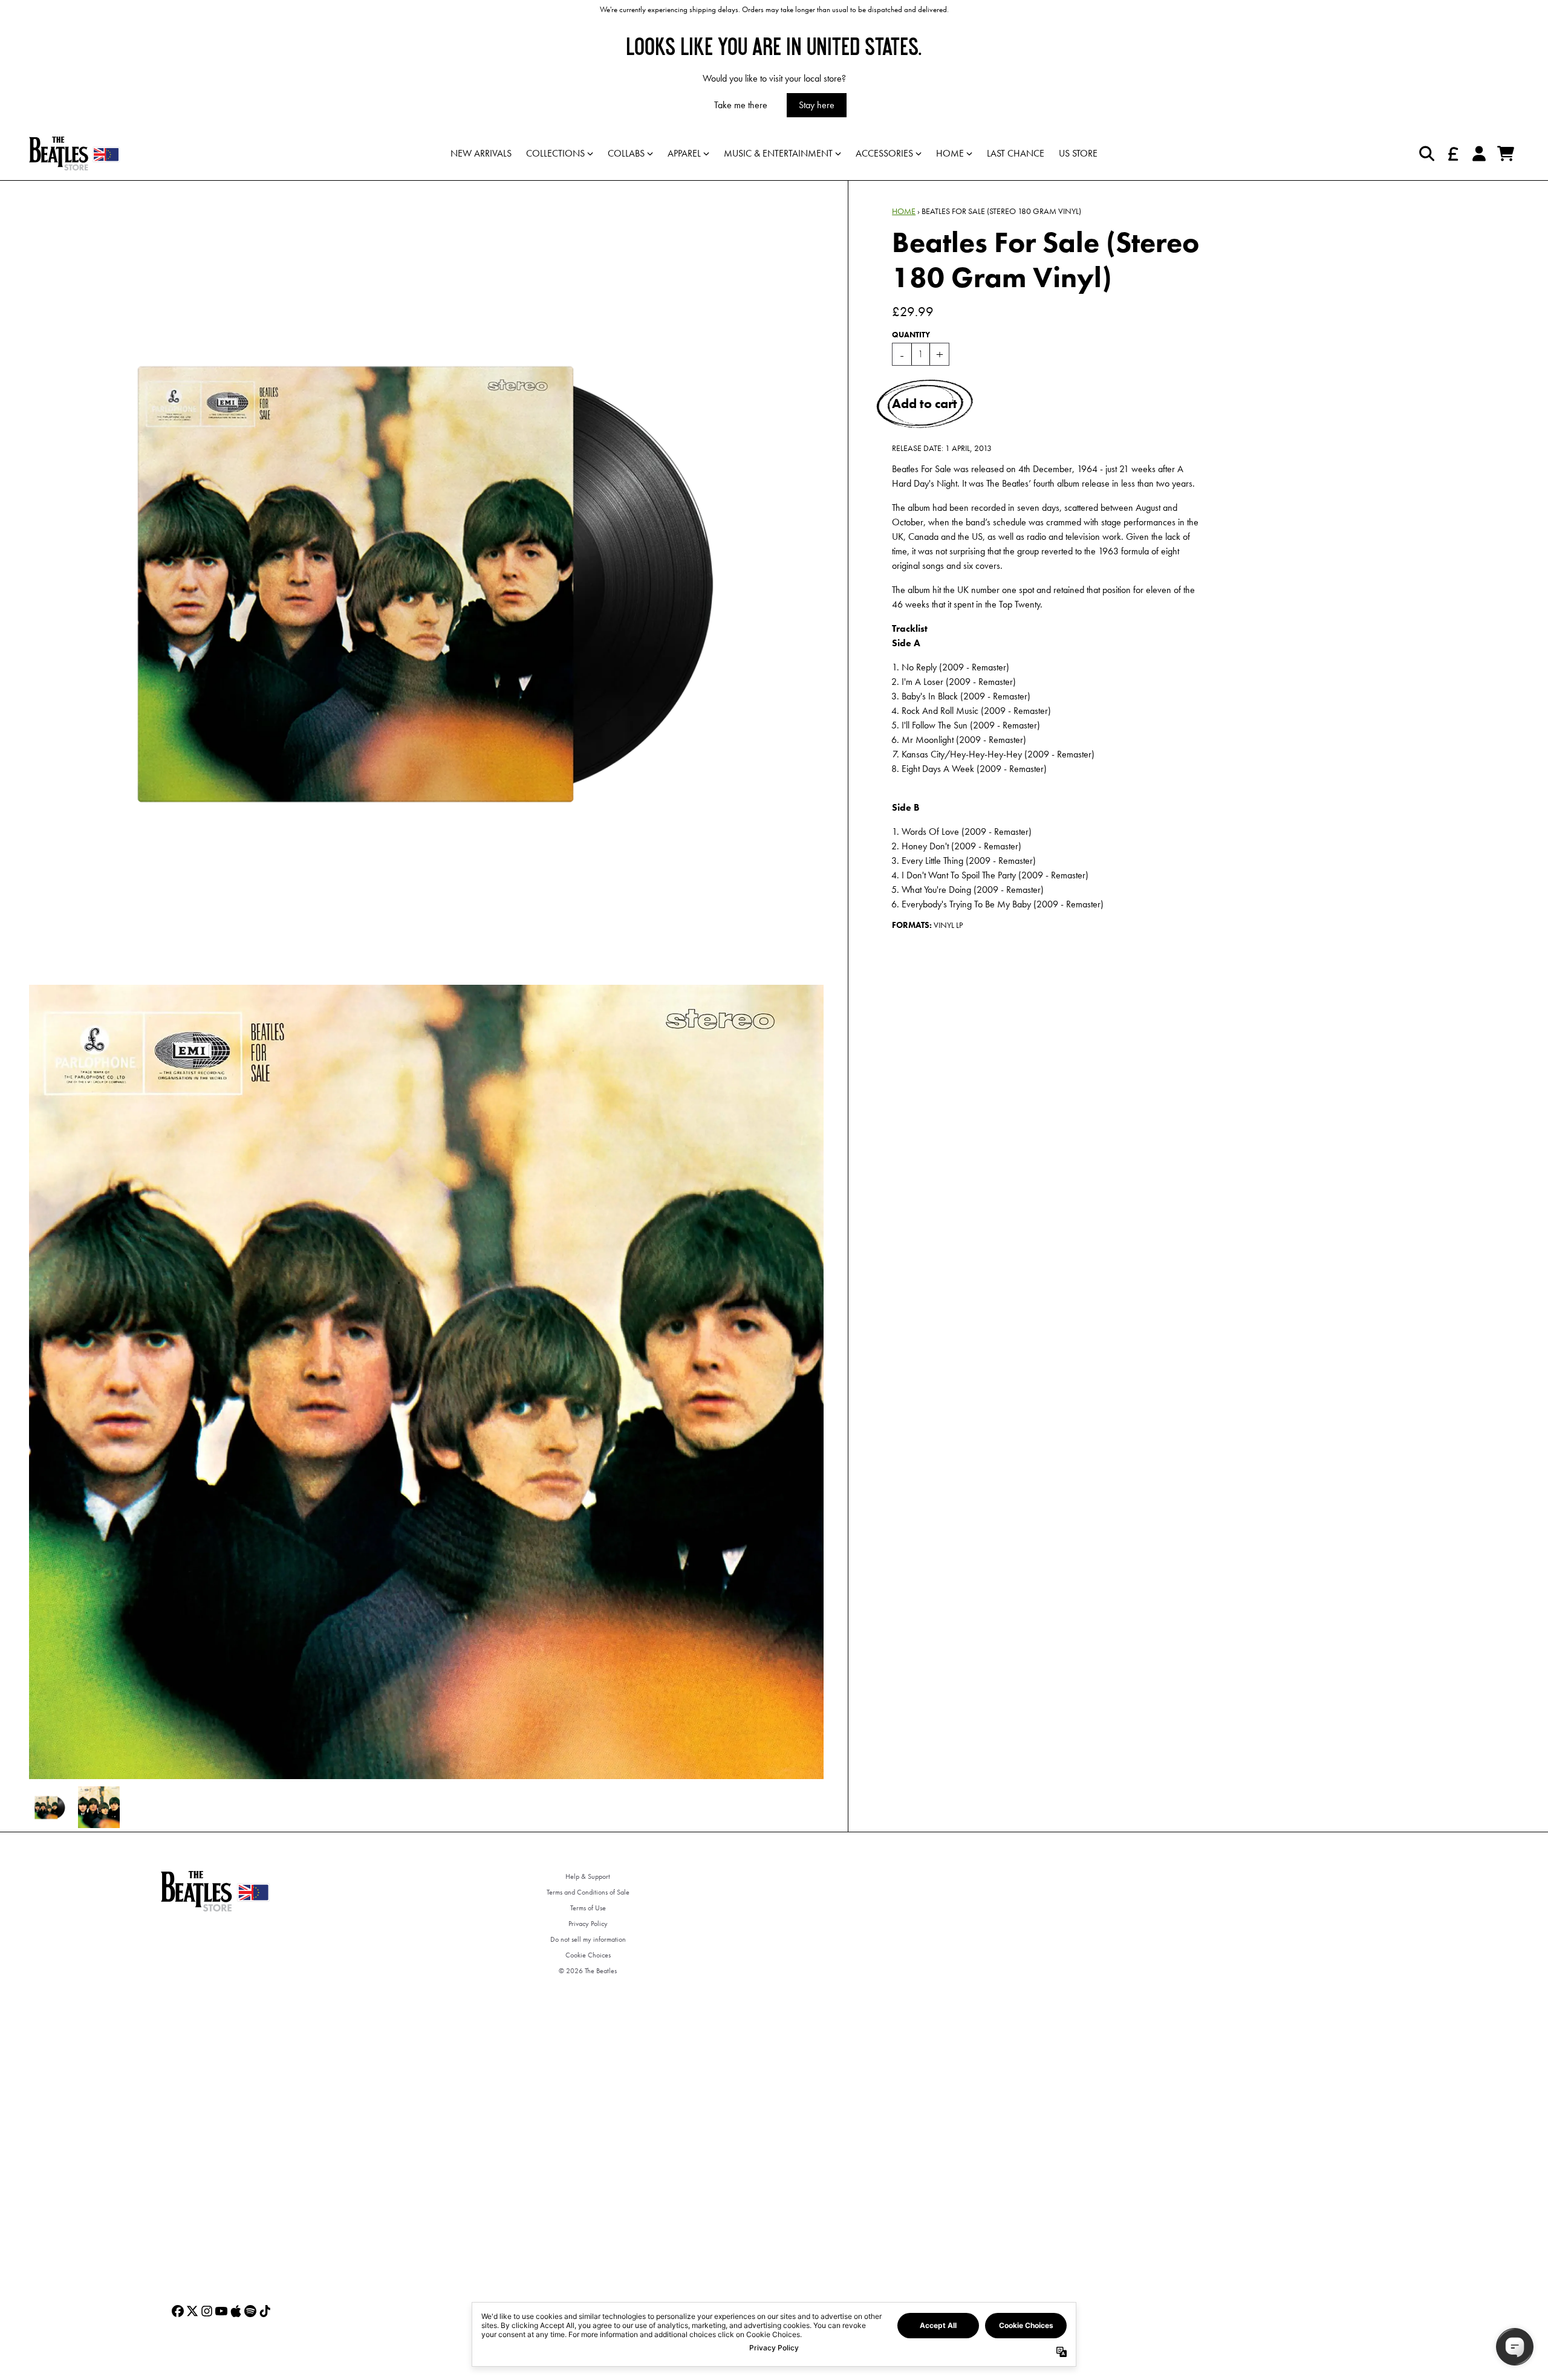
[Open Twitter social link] (192, 2311)
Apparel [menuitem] (684, 153)
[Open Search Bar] (1426, 154)
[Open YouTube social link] (221, 2311)
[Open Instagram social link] (207, 2311)
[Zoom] (426, 578)
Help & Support (588, 1876)
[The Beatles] (74, 154)
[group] (50, 1807)
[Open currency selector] (1452, 154)
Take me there (741, 105)
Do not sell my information (588, 1939)
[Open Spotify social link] (250, 2311)
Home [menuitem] (950, 153)
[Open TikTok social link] (265, 2311)
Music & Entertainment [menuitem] (778, 153)
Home (904, 211)
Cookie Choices (588, 1955)
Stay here (817, 105)
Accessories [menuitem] (884, 153)
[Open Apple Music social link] (236, 2311)
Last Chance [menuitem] (1016, 153)
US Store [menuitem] (1078, 153)
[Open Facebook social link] (178, 2311)
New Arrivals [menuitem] (481, 153)
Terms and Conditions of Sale (588, 1892)
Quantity (911, 335)
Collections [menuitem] (555, 153)
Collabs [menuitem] (626, 153)
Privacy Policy (588, 1924)
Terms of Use (588, 1908)
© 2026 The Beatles (588, 1971)
